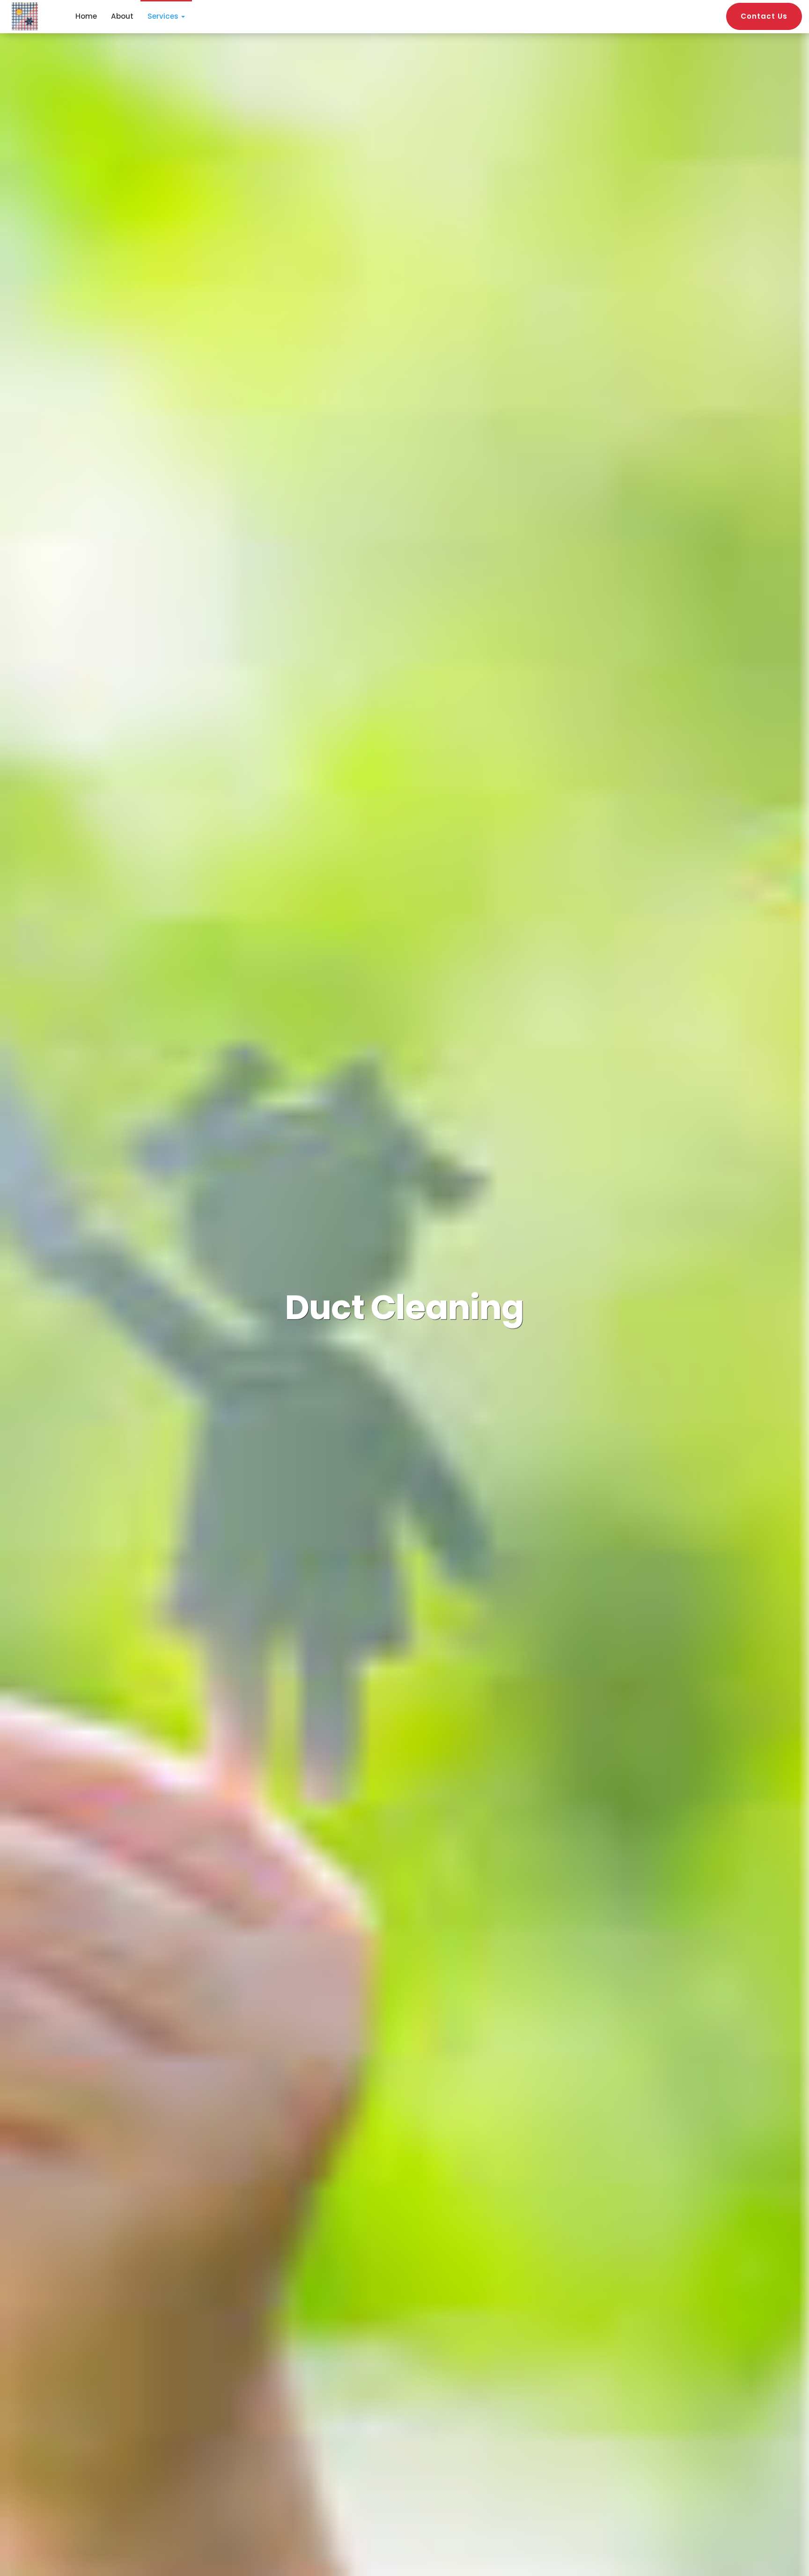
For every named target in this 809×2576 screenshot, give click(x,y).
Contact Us (764, 16)
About (122, 16)
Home (86, 16)
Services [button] (164, 16)
